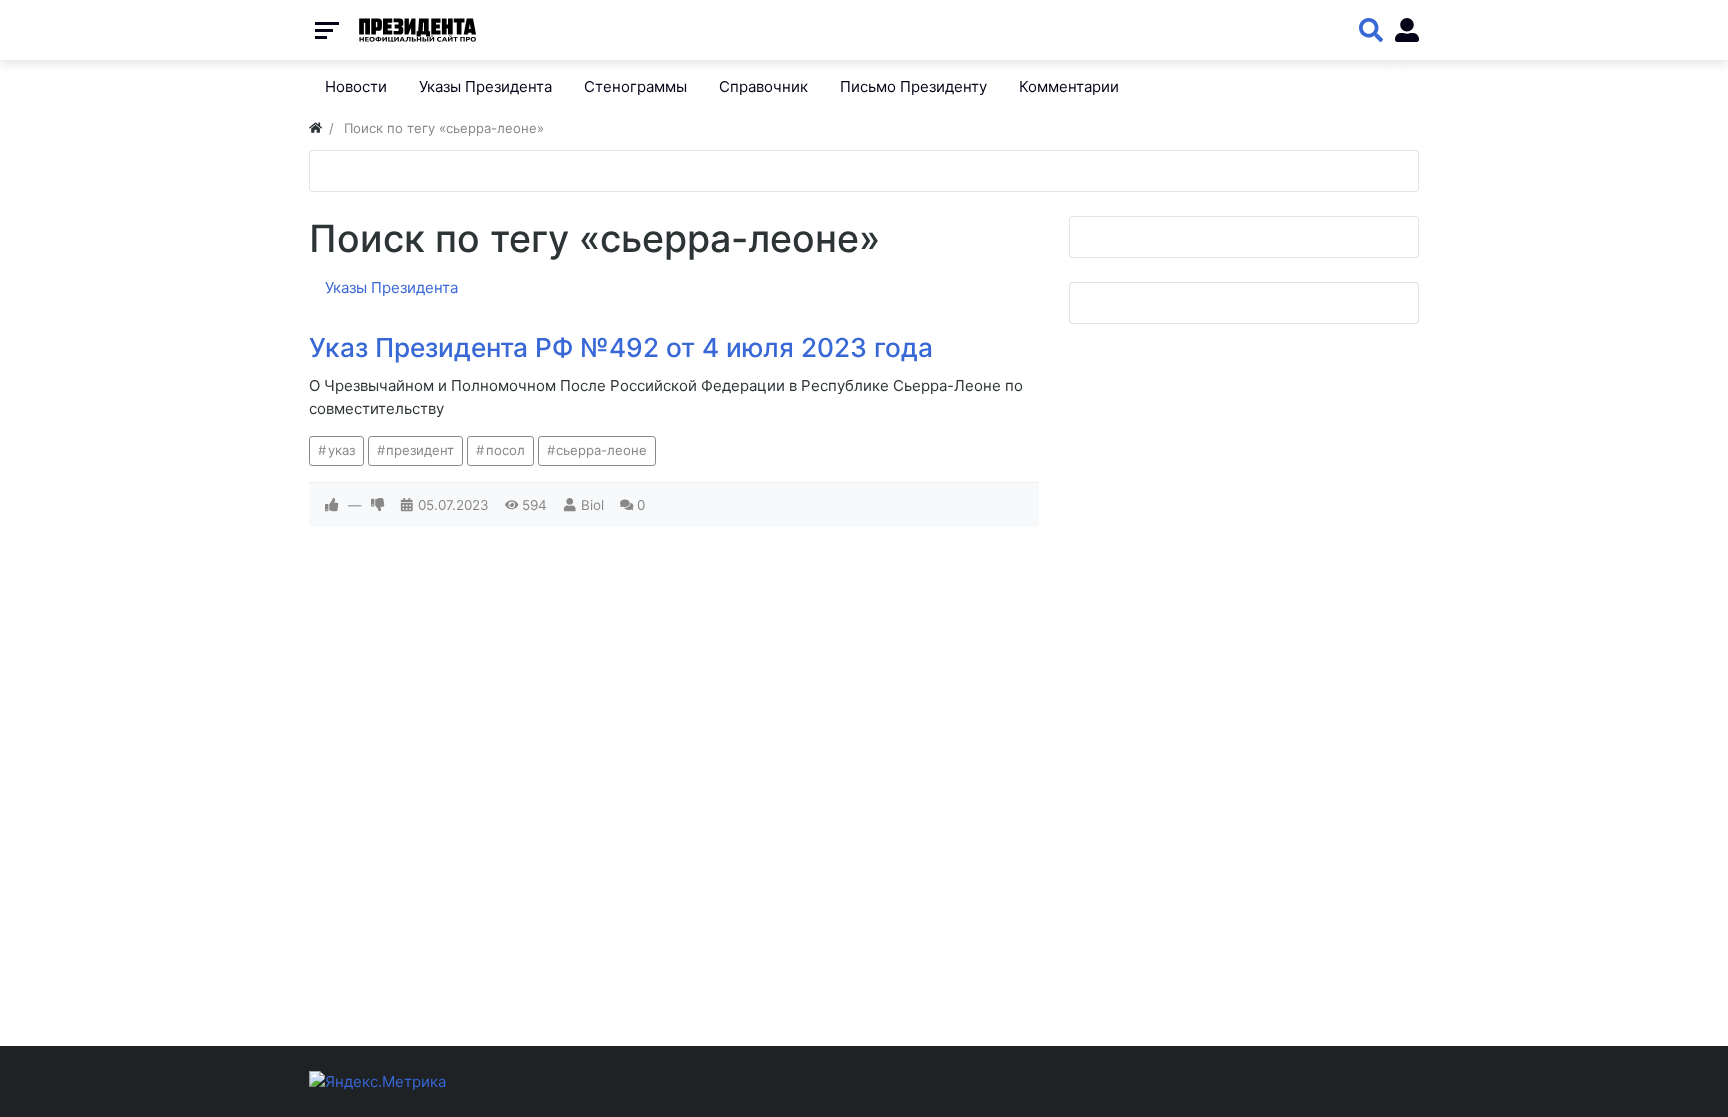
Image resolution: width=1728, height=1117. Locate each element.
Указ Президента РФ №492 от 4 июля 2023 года (621, 347)
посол (505, 450)
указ (341, 450)
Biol (592, 505)
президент (420, 450)
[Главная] (315, 128)
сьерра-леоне (601, 450)
